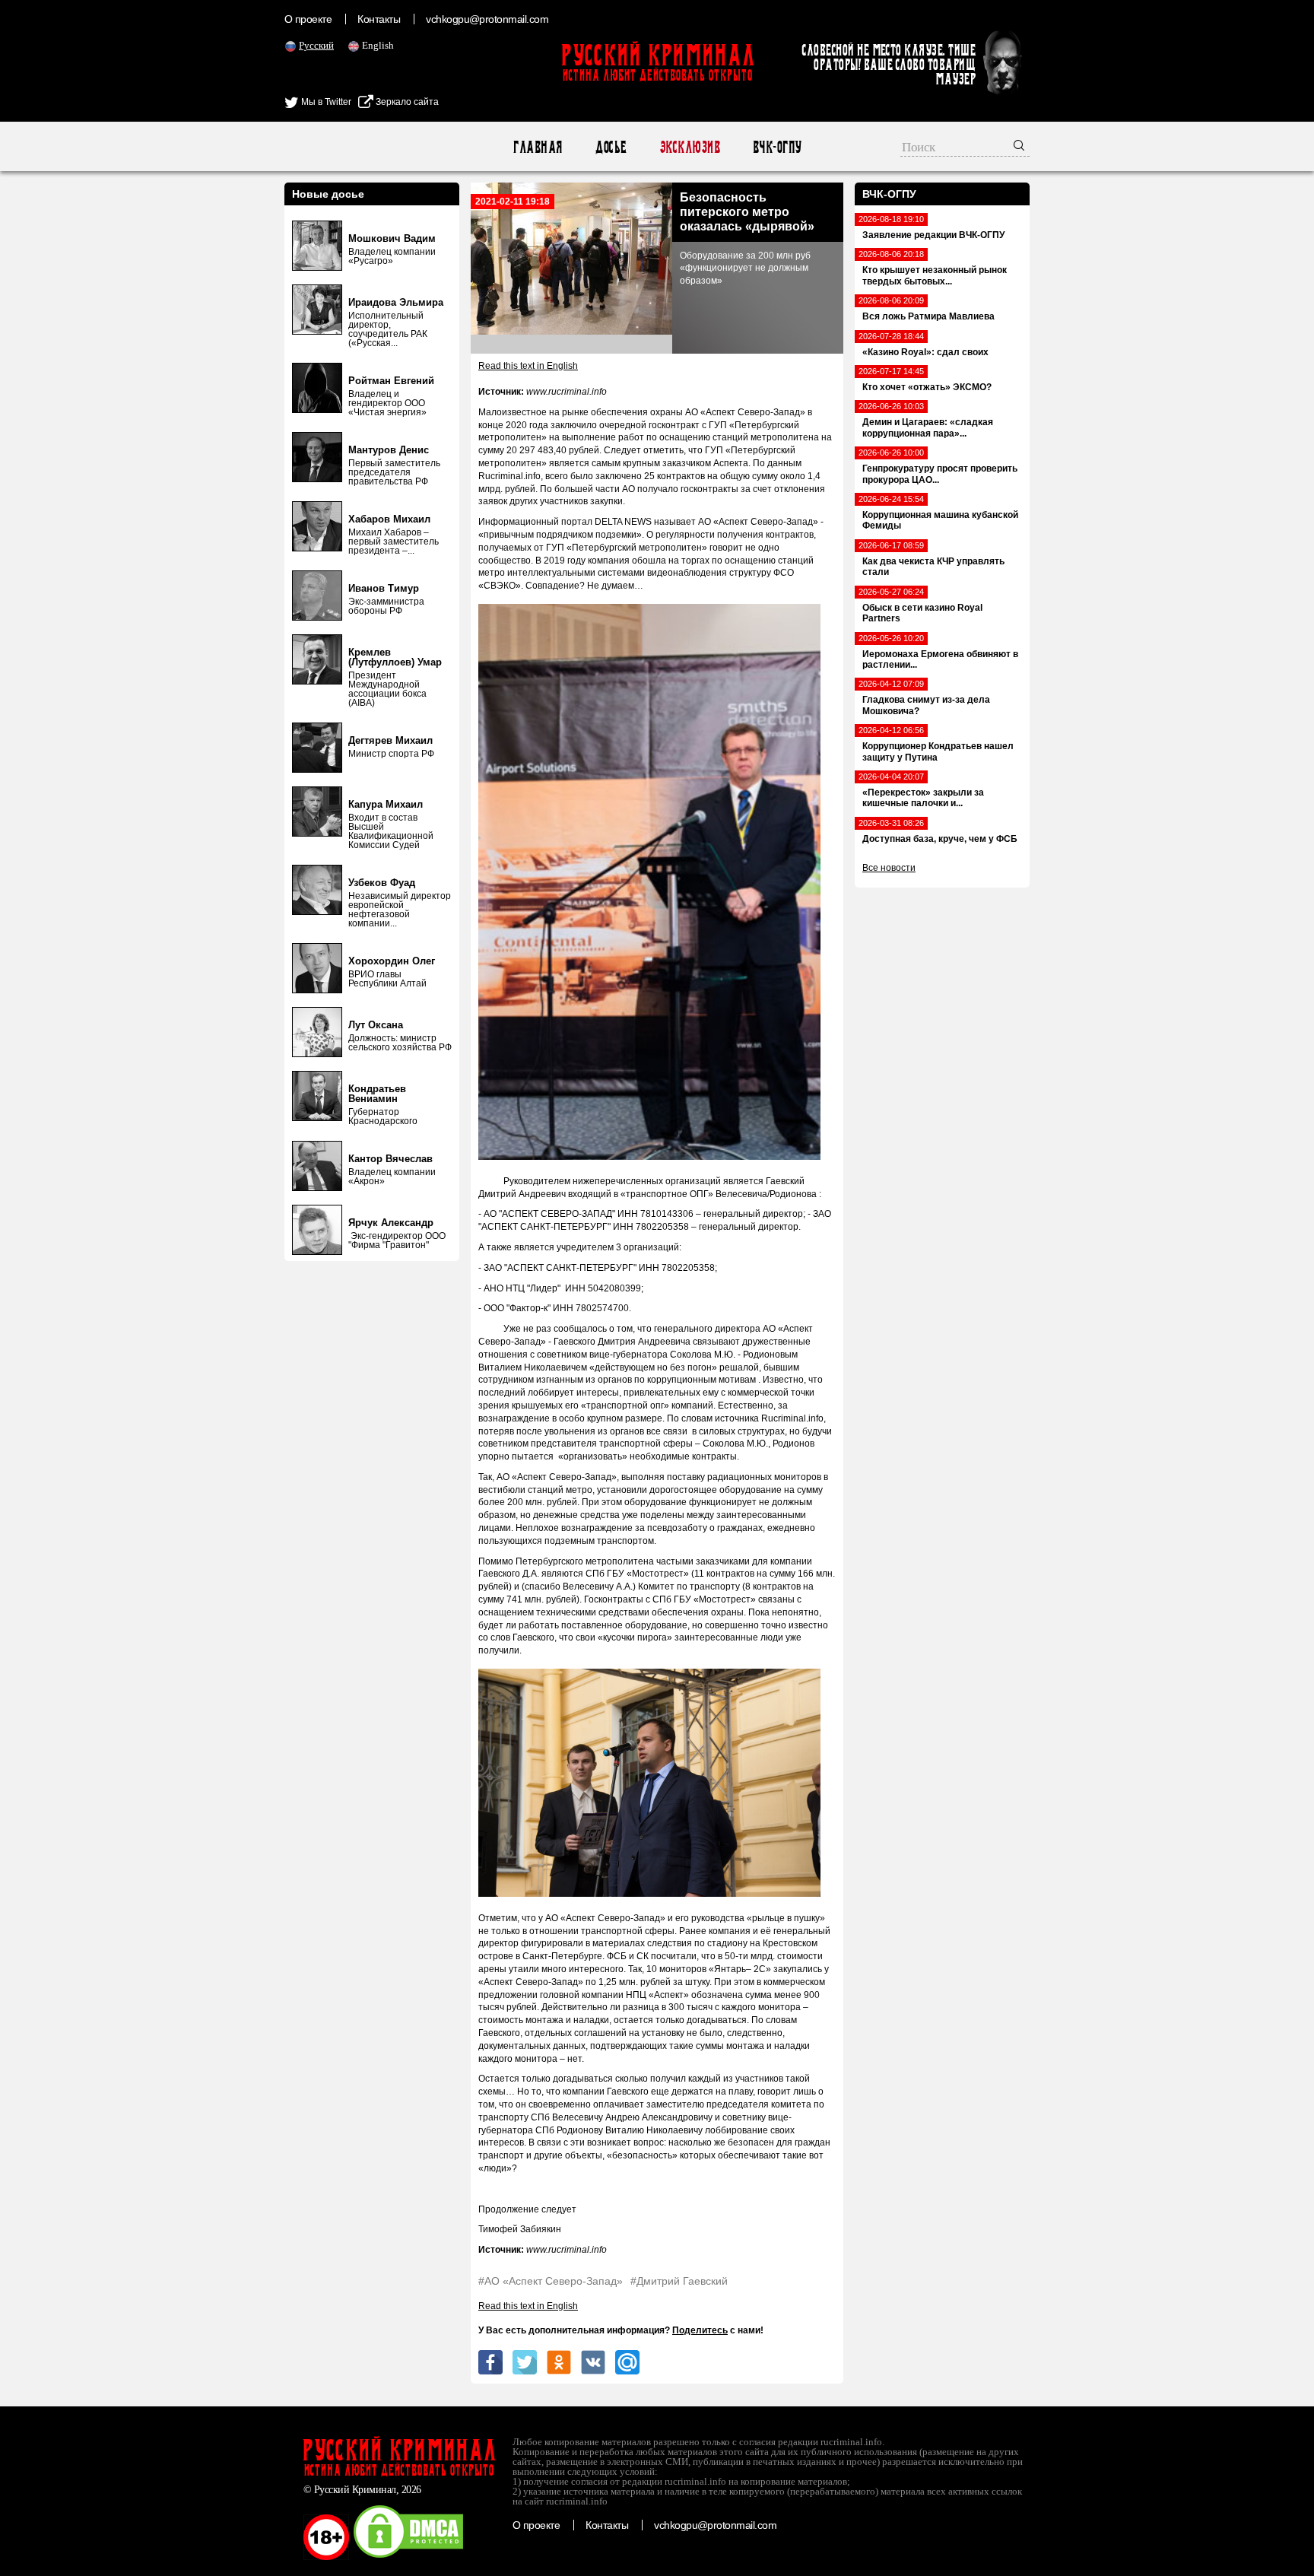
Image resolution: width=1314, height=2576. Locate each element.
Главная (537, 147)
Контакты (379, 19)
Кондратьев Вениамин (377, 1094)
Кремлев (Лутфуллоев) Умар (395, 657)
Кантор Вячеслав (390, 1159)
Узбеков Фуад (382, 883)
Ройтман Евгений (391, 381)
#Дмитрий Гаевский (679, 2281)
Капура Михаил (386, 804)
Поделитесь (700, 2330)
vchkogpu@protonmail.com (487, 19)
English (378, 45)
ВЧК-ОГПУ (777, 147)
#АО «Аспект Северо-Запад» (551, 2281)
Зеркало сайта (406, 102)
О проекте (308, 19)
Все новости (889, 868)
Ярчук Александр (391, 1223)
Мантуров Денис (389, 450)
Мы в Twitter (325, 102)
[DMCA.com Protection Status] (408, 2557)
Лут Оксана (376, 1025)
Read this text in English (528, 366)
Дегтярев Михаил (390, 740)
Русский (316, 45)
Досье (610, 147)
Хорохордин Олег (392, 961)
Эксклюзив (689, 147)
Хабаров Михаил (389, 519)
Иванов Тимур (384, 588)
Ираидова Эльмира (396, 302)
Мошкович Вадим (392, 238)
